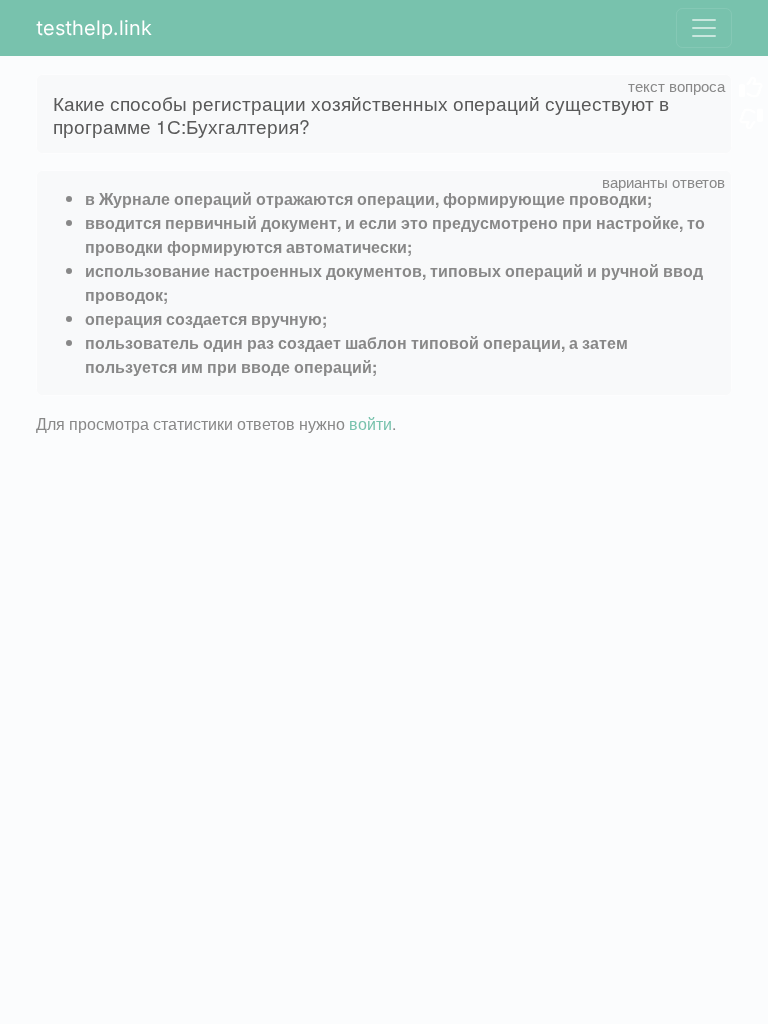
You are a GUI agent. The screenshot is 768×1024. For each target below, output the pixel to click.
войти (370, 423)
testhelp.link (94, 28)
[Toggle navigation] (704, 28)
